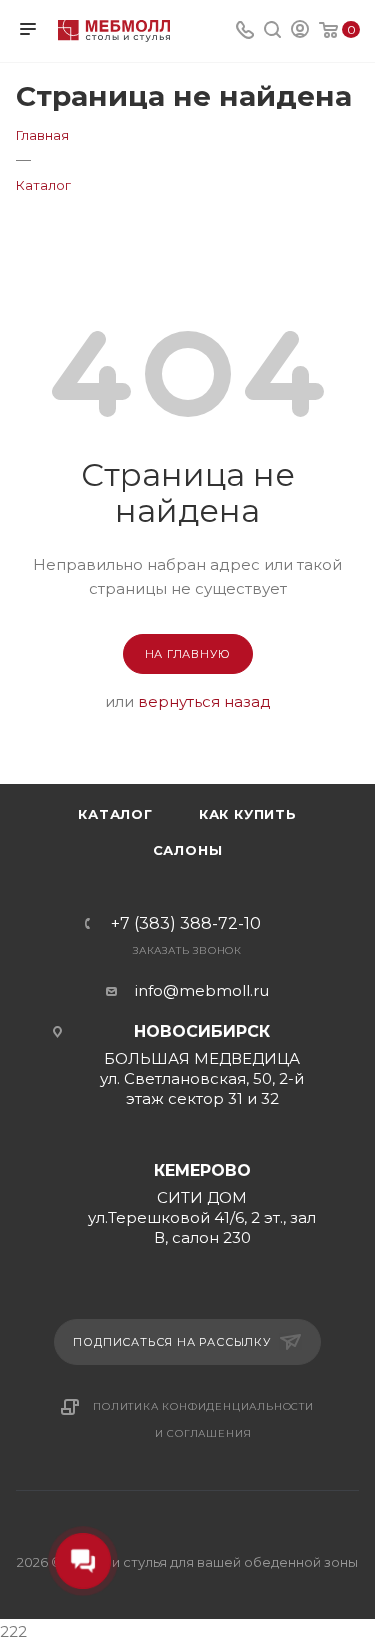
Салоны (188, 850)
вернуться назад (204, 701)
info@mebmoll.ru (202, 990)
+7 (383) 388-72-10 (186, 924)
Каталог (115, 814)
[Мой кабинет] (300, 31)
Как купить (248, 814)
